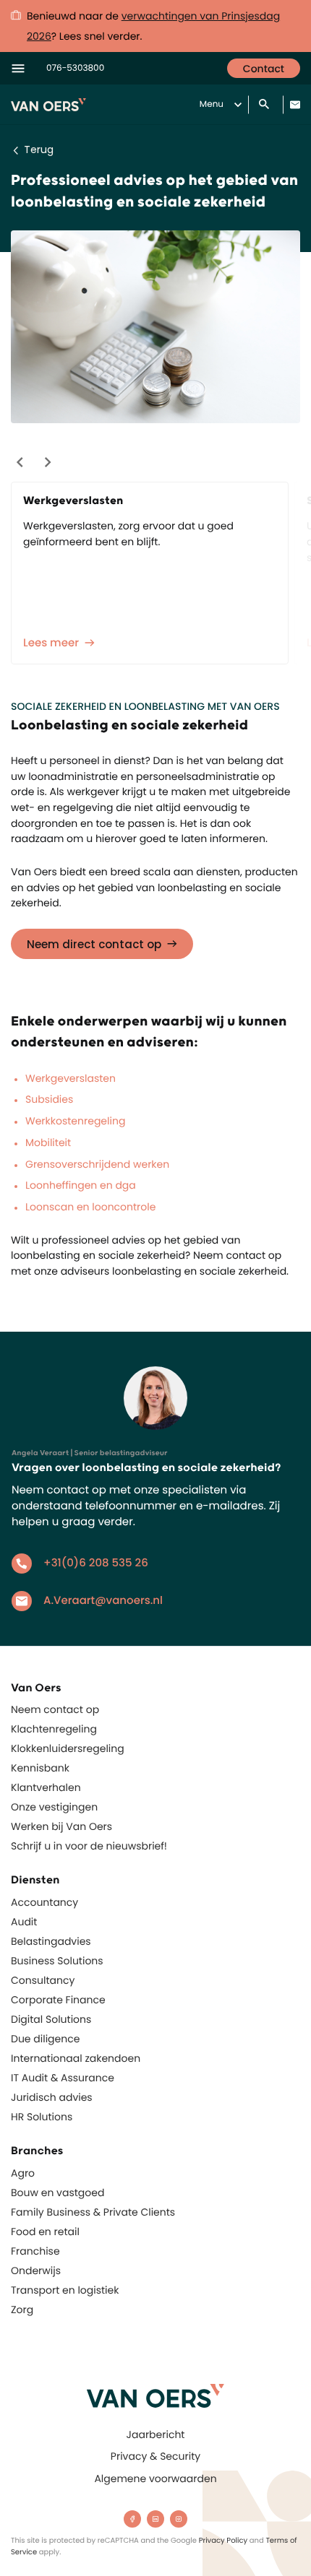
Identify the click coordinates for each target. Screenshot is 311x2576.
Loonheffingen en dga (81, 1185)
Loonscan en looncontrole (90, 1207)
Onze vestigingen (54, 1807)
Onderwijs (36, 2271)
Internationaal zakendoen (76, 2058)
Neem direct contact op (94, 944)
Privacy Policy (223, 2540)
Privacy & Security (155, 2456)
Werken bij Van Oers (61, 1826)
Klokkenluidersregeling (68, 1748)
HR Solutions (42, 2117)
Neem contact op (55, 1709)
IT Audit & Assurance (63, 2078)
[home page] (155, 2396)
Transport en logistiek (65, 2290)
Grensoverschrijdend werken (97, 1164)
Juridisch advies (52, 2097)
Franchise (35, 2251)
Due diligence (45, 2039)
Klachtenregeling (54, 1729)
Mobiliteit (48, 1142)
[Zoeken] (265, 105)
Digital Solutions (51, 2019)
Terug (39, 149)
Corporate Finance (58, 2000)
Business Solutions (57, 1961)
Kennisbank (40, 1768)
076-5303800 (75, 68)
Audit (24, 1922)
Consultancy (43, 1980)
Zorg (22, 2310)
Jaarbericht (156, 2434)
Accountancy (44, 1902)
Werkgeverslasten (71, 1078)
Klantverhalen (46, 1787)
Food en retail (45, 2232)
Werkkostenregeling (75, 1121)
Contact (264, 69)
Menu (212, 104)
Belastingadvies (51, 1941)
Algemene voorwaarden (155, 2479)
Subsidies (49, 1099)
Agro (23, 2173)
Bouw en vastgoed (57, 2193)
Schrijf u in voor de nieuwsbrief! (89, 1846)
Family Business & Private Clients (93, 2212)
